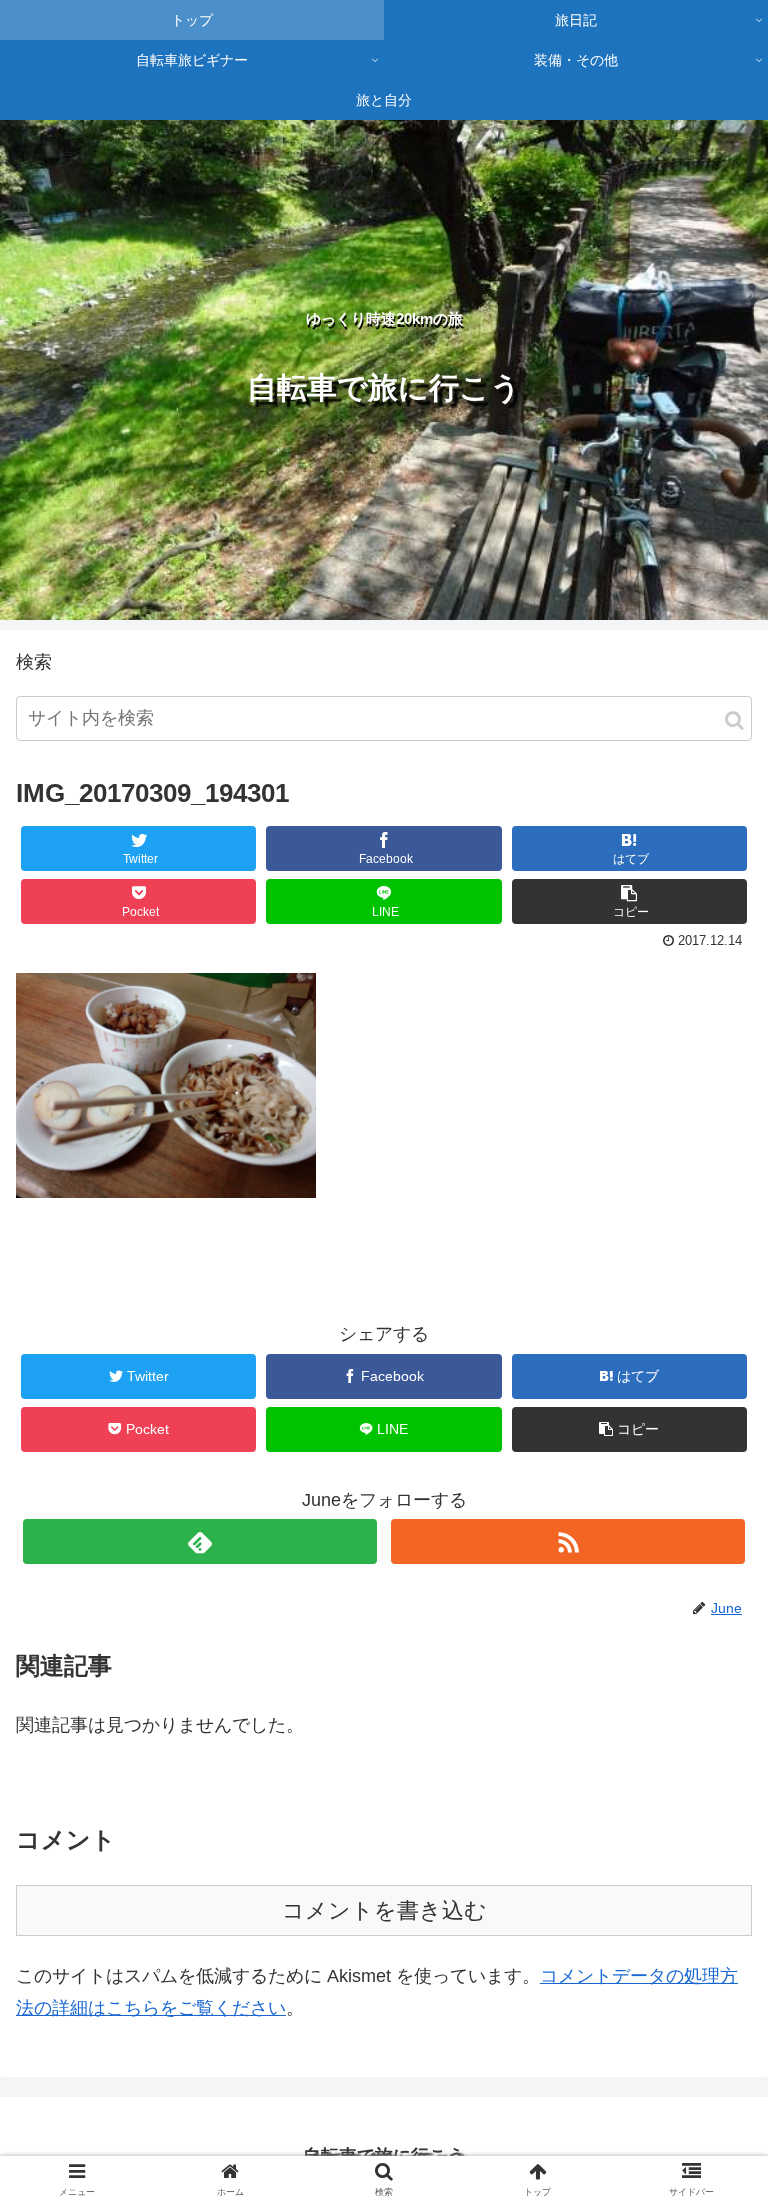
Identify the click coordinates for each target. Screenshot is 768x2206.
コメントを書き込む (384, 1910)
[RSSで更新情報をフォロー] (567, 1541)
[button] (734, 720)
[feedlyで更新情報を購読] (199, 1541)
